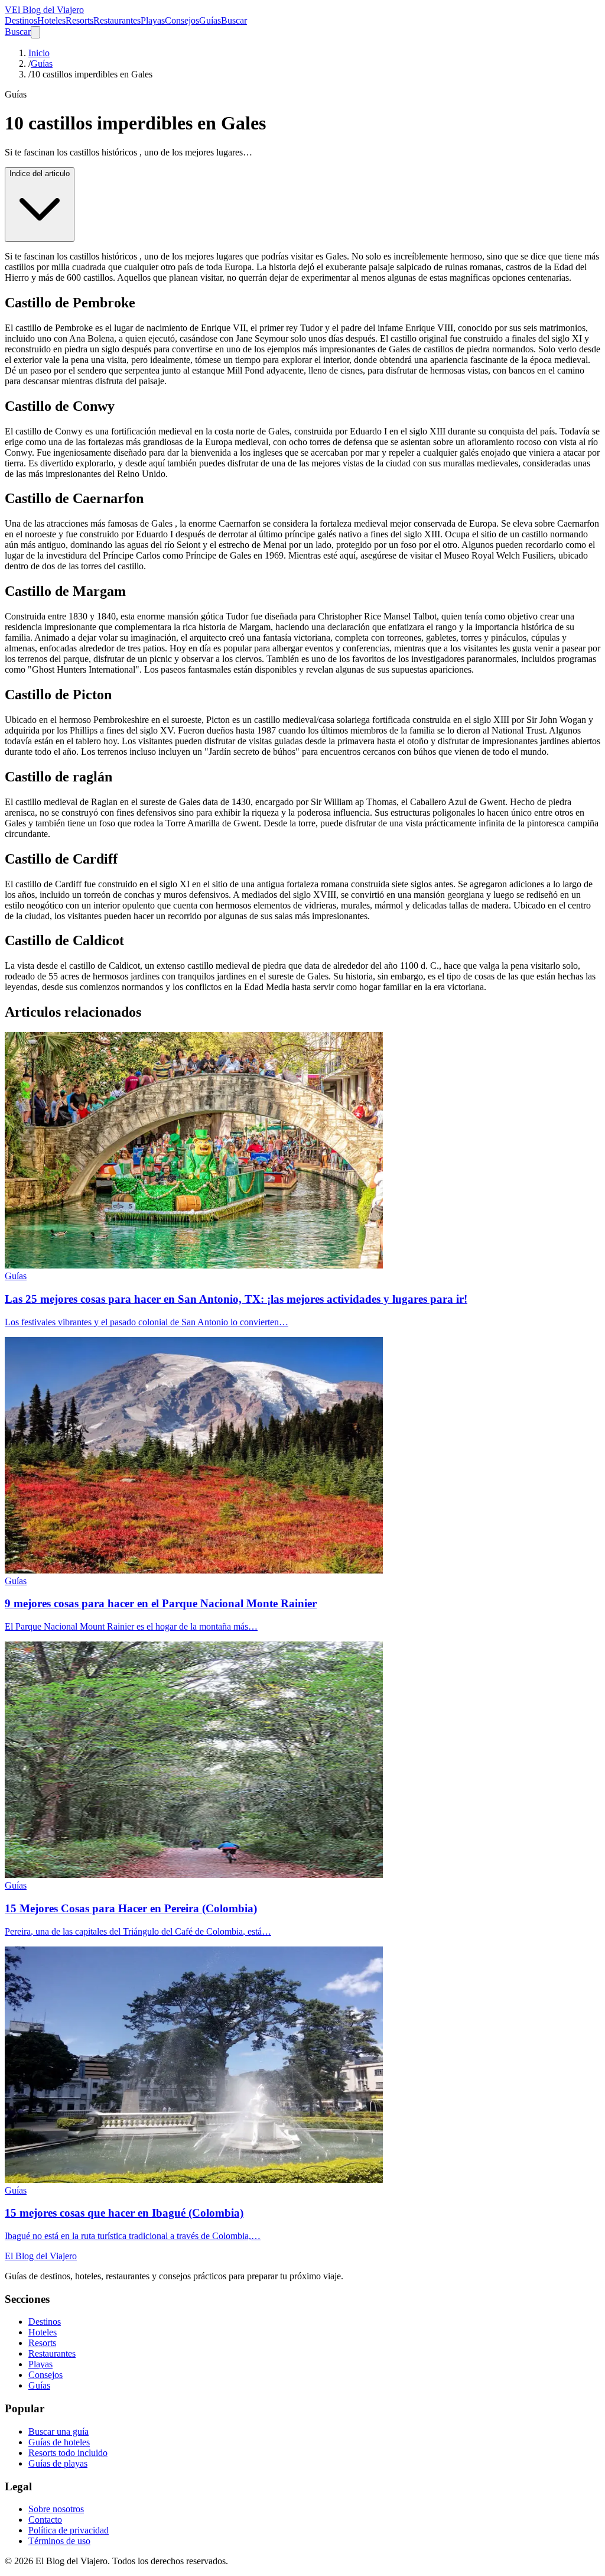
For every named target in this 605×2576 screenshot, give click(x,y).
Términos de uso (59, 2541)
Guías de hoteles (59, 2442)
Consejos (182, 20)
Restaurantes (117, 20)
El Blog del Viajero (41, 2256)
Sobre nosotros (56, 2509)
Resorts (79, 20)
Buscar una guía (58, 2431)
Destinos (21, 20)
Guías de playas (58, 2463)
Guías (210, 20)
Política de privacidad (69, 2530)
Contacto (45, 2520)
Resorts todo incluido (68, 2453)
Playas (153, 20)
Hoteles (51, 20)
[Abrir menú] (35, 32)
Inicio (39, 53)
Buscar (234, 20)
